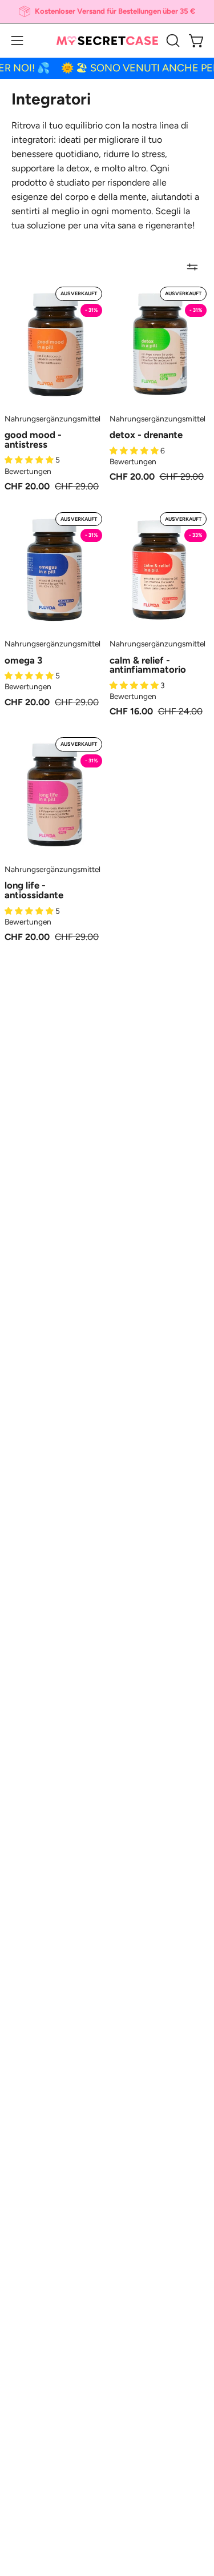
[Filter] (192, 267)
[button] (172, 41)
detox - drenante (146, 435)
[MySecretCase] (107, 41)
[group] (107, 11)
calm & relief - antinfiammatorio (148, 665)
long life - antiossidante (34, 890)
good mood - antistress (33, 439)
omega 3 (23, 660)
